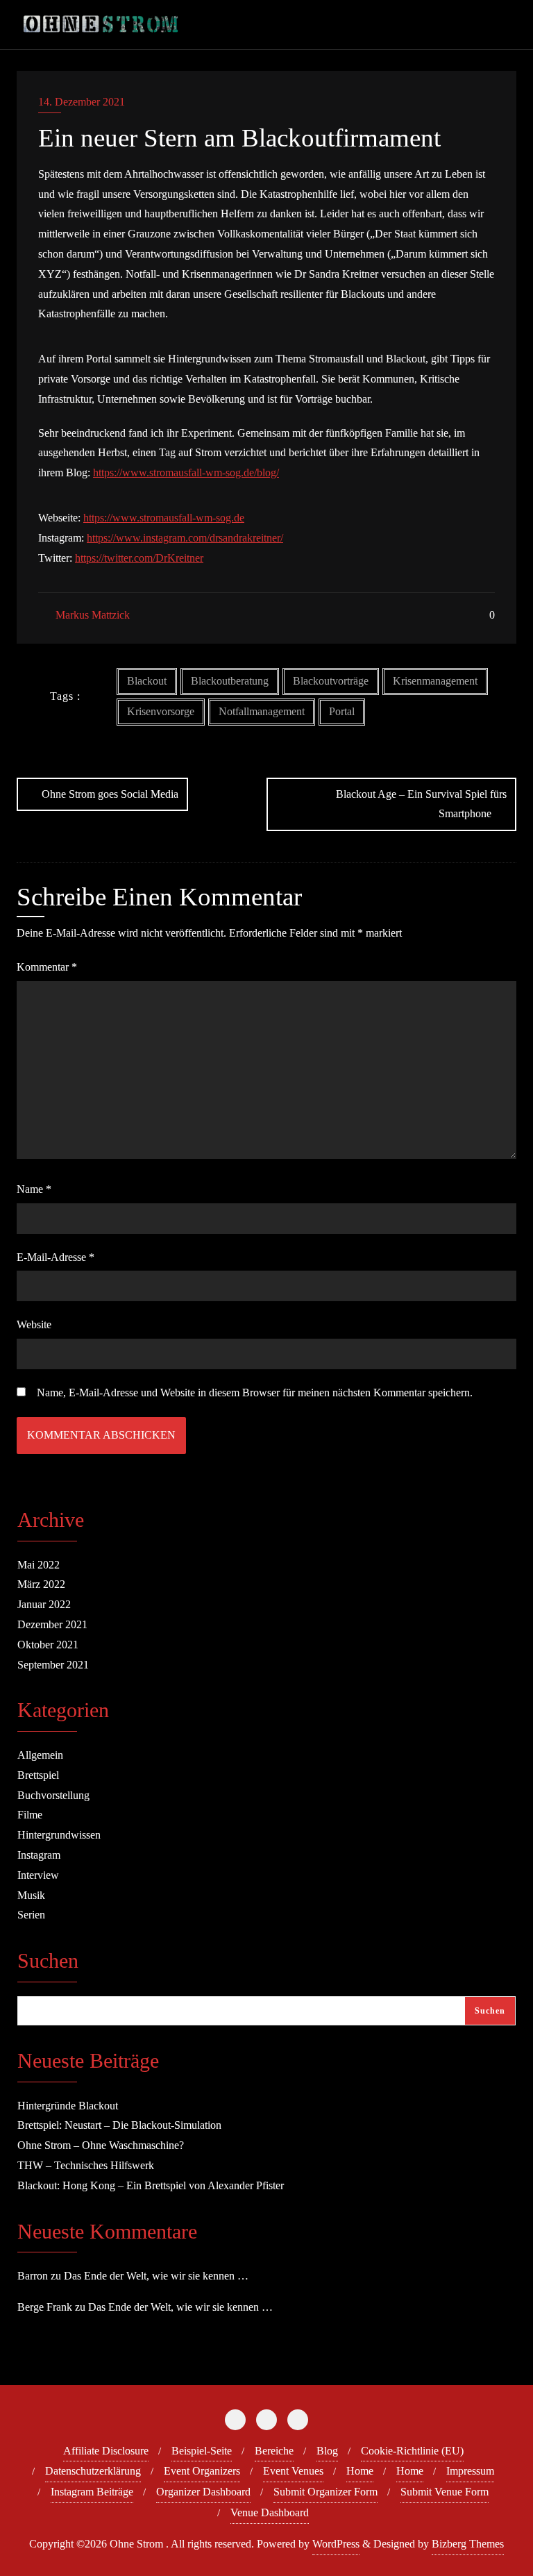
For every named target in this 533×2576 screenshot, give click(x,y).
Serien (31, 1915)
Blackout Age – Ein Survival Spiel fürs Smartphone (421, 804)
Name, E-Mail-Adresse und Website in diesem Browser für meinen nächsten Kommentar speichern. (255, 1392)
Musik (31, 1895)
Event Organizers (202, 2471)
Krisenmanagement (435, 681)
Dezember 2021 (52, 1624)
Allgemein (40, 1755)
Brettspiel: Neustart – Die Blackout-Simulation (119, 2125)
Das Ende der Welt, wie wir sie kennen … (156, 2276)
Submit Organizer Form (325, 2492)
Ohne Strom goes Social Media (110, 794)
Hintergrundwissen (59, 1835)
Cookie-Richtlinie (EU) (412, 2451)
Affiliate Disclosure (106, 2451)
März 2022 (41, 1584)
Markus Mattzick (91, 615)
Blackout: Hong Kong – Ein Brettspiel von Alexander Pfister (151, 2185)
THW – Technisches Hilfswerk (86, 2165)
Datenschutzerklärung (93, 2471)
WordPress (336, 2544)
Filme (30, 1815)
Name (34, 1189)
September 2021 (53, 1665)
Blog (327, 2451)
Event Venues (293, 2471)
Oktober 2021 (48, 1645)
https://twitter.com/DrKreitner (139, 558)
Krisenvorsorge (161, 711)
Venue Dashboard (270, 2512)
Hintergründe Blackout (68, 2106)
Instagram (39, 1855)
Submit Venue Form (445, 2492)
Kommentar (47, 967)
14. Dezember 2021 (82, 102)
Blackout (147, 681)
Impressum (470, 2471)
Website (34, 1324)
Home (360, 2471)
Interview (38, 1875)
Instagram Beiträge (92, 2492)
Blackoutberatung (230, 681)
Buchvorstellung (53, 1795)
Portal (342, 711)
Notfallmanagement (262, 711)
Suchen (48, 1962)
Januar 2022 (44, 1604)
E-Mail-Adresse (56, 1257)
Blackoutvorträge (331, 681)
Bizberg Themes (468, 2544)
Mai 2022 (39, 1565)
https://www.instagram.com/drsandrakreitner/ (185, 538)
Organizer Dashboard (203, 2492)
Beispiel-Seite (202, 2451)
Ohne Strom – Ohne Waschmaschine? (101, 2145)
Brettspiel (38, 1775)
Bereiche (274, 2451)
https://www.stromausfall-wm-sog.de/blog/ (186, 472)
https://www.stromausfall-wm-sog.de (164, 518)
